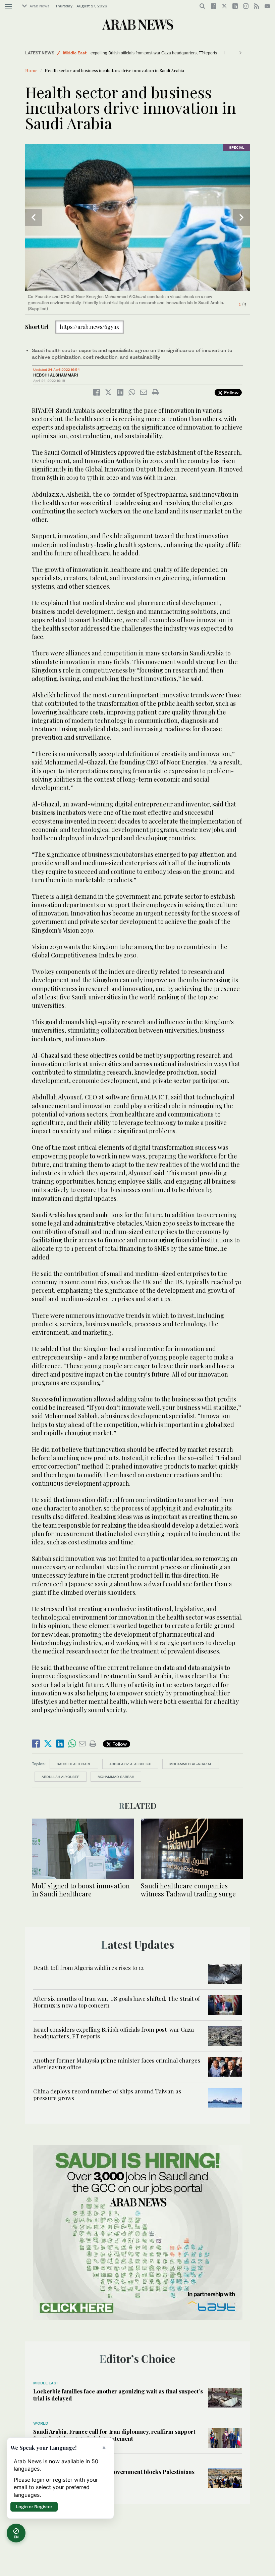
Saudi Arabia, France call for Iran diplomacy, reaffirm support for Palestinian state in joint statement (114, 2435)
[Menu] (9, 6)
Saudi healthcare (74, 1764)
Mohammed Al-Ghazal (191, 1764)
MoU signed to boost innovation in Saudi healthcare (81, 1890)
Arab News (39, 6)
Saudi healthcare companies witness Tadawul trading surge (188, 1890)
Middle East (75, 53)
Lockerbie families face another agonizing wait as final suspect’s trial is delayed (118, 2394)
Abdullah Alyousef (61, 1777)
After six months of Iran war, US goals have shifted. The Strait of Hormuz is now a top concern (117, 2002)
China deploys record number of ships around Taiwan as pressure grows (107, 2094)
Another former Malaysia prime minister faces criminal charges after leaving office (117, 2064)
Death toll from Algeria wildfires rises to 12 (88, 1968)
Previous (34, 217)
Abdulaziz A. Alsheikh (130, 1764)
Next (241, 217)
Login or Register (34, 2507)
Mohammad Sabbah (116, 1777)
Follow (231, 392)
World (41, 2423)
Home (31, 70)
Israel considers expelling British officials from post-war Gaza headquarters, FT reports (123, 53)
